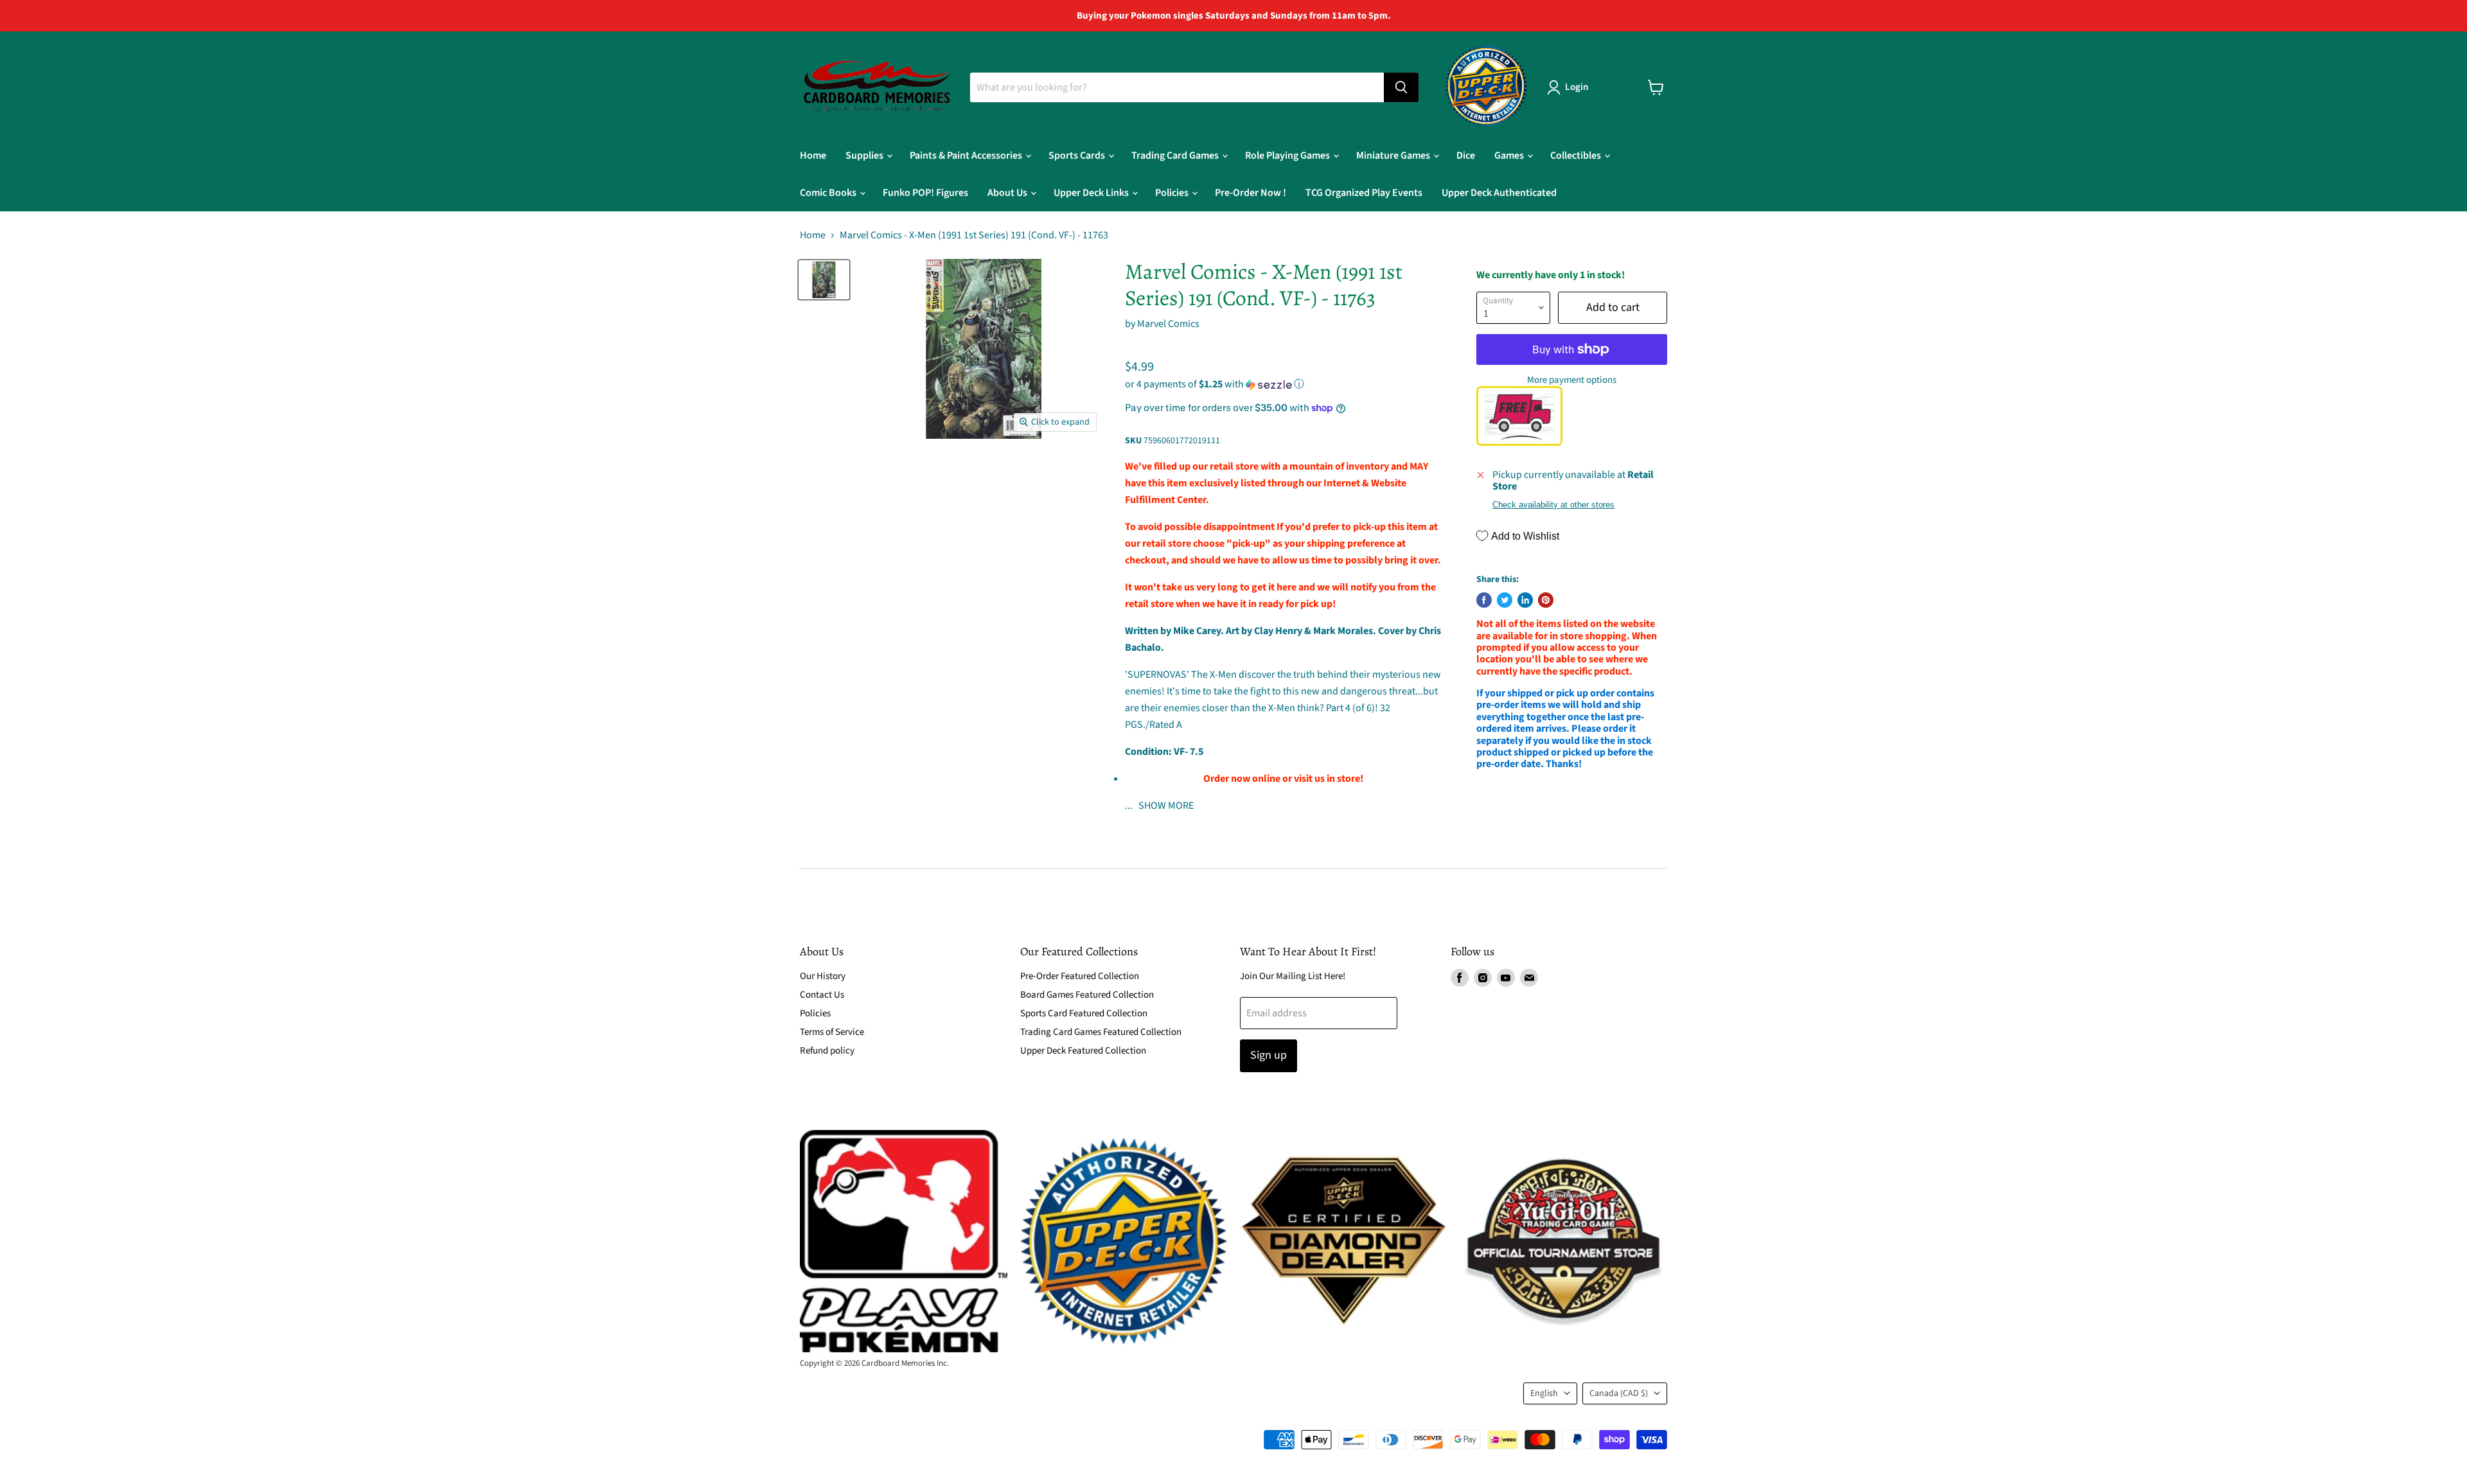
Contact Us (822, 995)
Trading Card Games (1176, 155)
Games (1510, 155)
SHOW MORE (1165, 806)
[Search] (1401, 87)
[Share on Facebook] (1484, 600)
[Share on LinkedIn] (1525, 600)
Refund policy (827, 1051)
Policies (1173, 193)
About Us (1008, 193)
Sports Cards (1078, 155)
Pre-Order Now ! (1251, 193)
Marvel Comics (1168, 324)
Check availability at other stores (1553, 505)
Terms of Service (832, 1032)
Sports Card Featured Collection (1084, 1013)
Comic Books (829, 193)
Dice (1466, 155)
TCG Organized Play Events (1364, 193)
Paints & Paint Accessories (967, 155)
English (1544, 1393)
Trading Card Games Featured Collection (1101, 1032)
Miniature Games (1394, 155)
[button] (1283, 384)
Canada (1619, 1393)
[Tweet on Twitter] (1505, 600)
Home (813, 155)
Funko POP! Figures (925, 193)
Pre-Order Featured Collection (1080, 976)
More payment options (1572, 380)
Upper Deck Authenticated (1499, 193)
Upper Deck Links (1092, 193)
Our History (823, 976)
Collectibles (1577, 155)
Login (1577, 87)
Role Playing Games (1288, 155)
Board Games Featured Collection (1087, 995)
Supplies (865, 155)
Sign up (1269, 1055)
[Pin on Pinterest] (1546, 600)
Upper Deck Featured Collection (1083, 1051)
